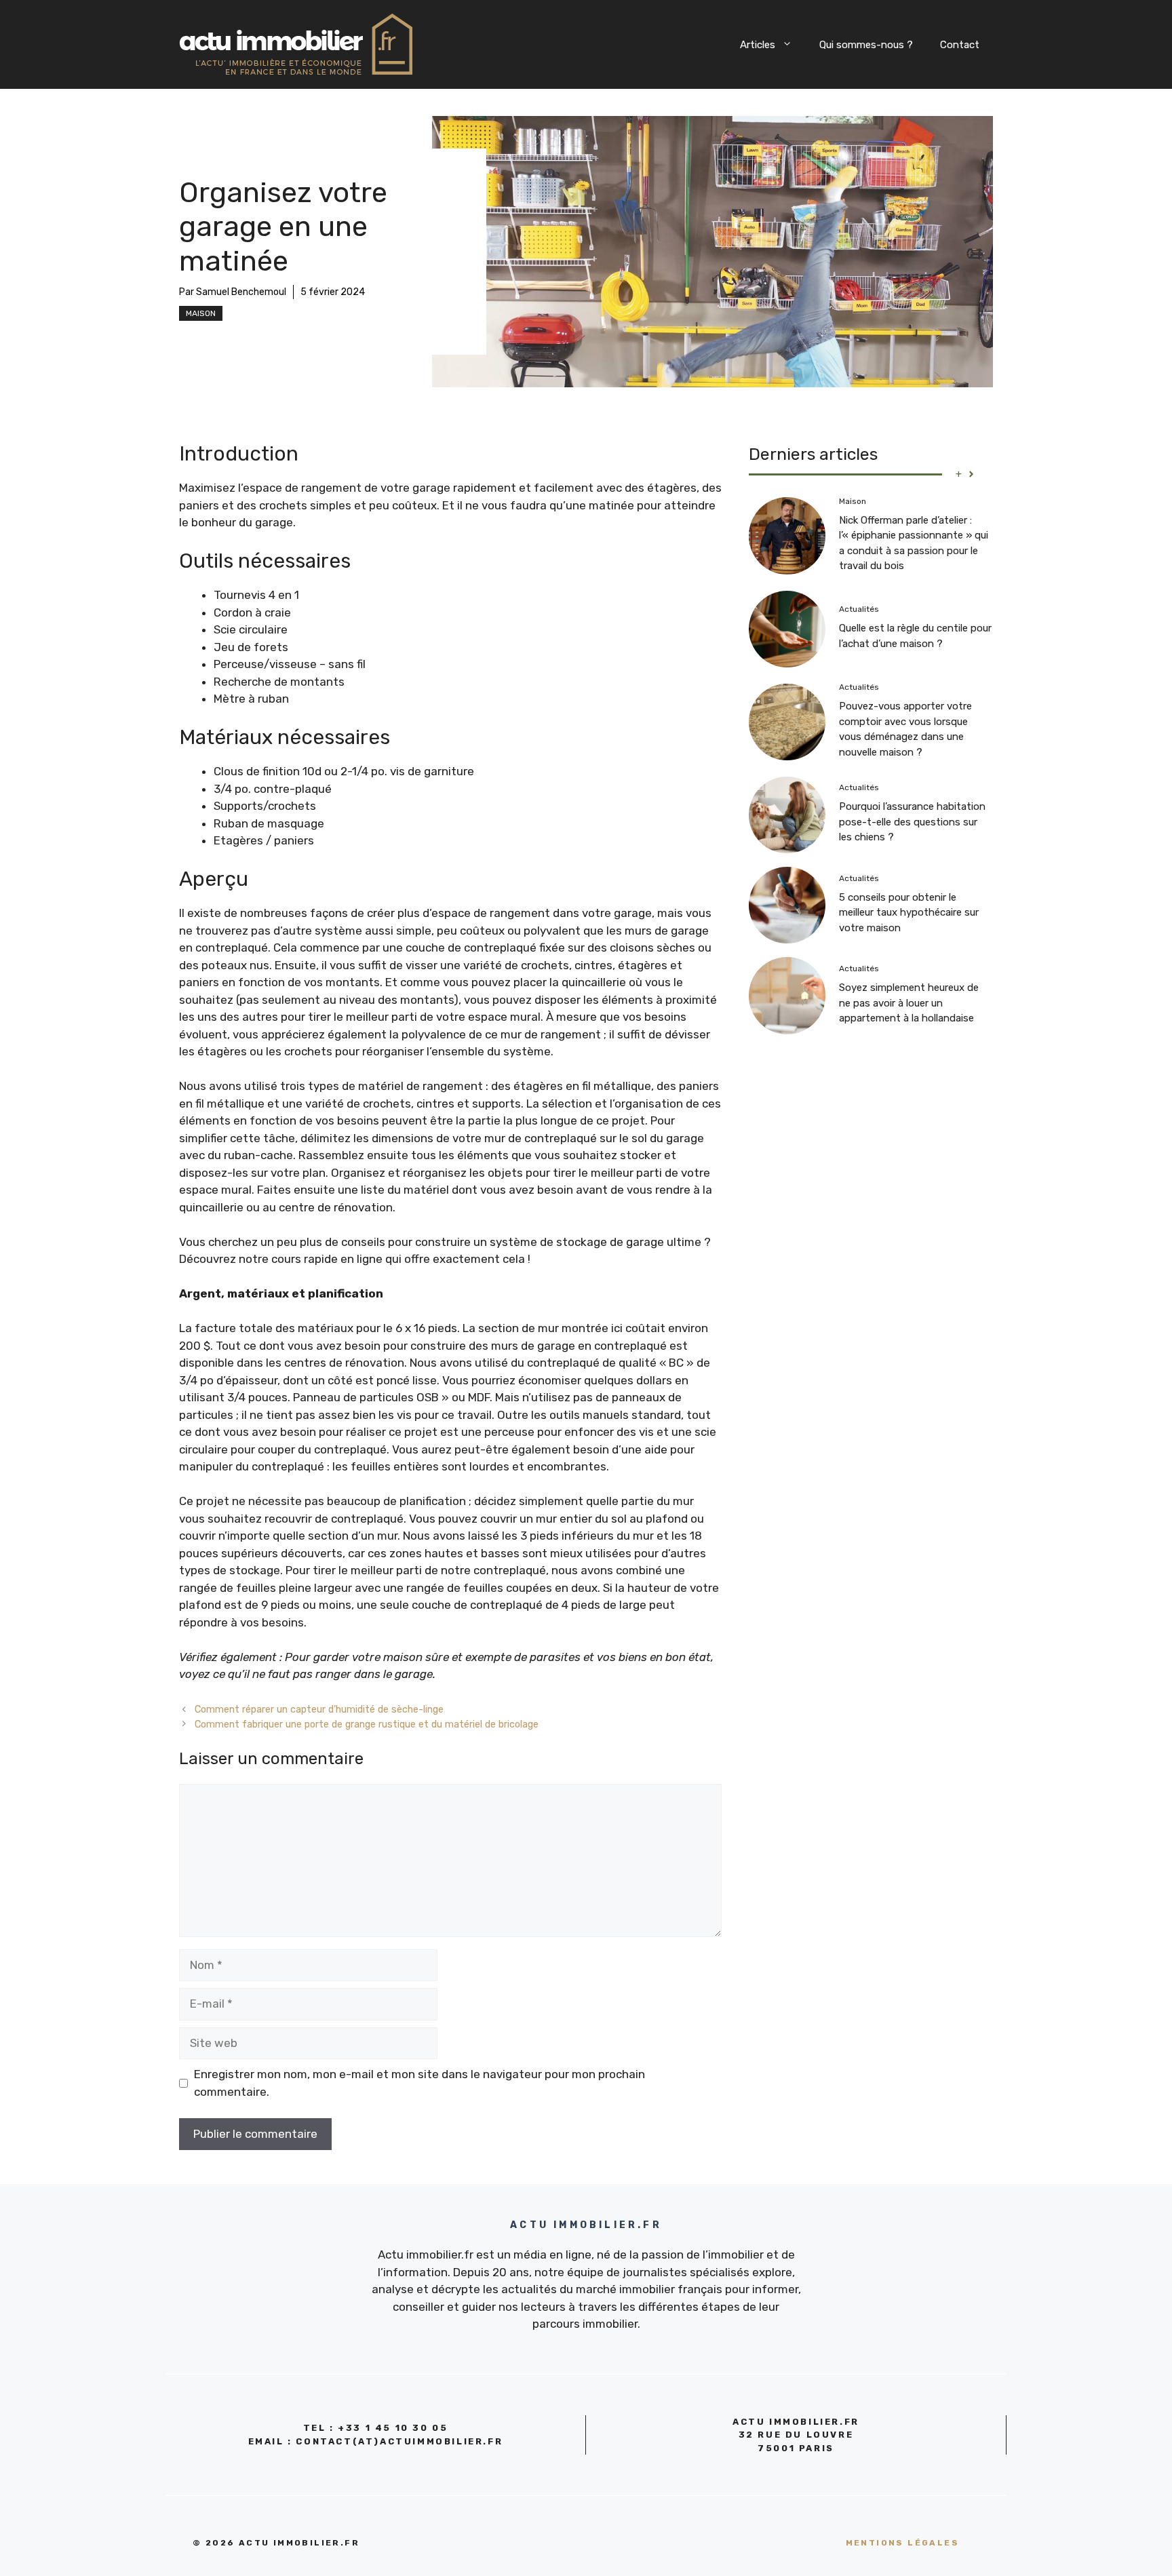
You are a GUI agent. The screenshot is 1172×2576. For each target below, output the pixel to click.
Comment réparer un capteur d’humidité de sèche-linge (319, 1709)
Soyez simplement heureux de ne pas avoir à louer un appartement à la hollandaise (909, 1003)
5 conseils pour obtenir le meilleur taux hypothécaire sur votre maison (909, 913)
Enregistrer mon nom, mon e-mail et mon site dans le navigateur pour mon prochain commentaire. (419, 2083)
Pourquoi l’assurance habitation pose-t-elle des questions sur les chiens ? (912, 822)
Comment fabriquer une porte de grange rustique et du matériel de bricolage (367, 1724)
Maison (201, 313)
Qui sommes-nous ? (866, 45)
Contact (960, 45)
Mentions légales (902, 2543)
